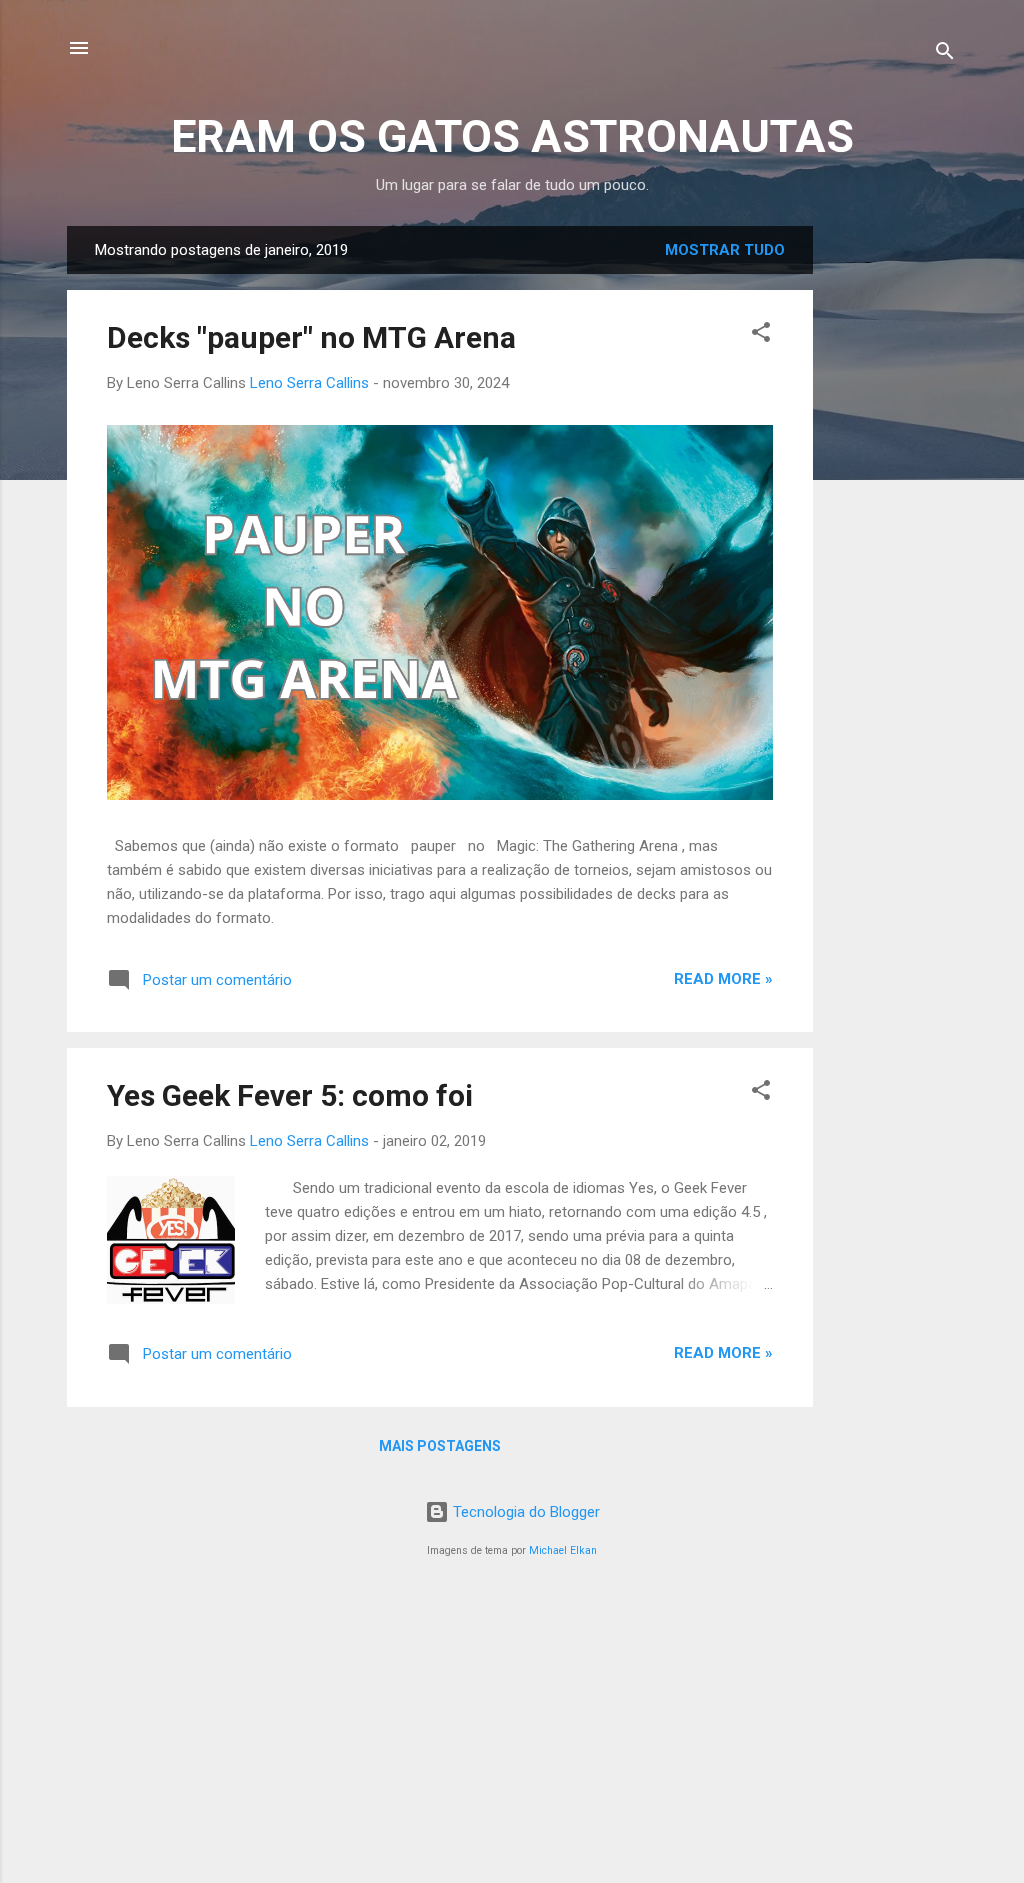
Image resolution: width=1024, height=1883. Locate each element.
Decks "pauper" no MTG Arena (311, 337)
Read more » (723, 979)
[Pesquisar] (945, 54)
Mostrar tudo (725, 250)
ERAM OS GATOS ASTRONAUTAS (512, 136)
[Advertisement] (893, 526)
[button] (761, 335)
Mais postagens (440, 1446)
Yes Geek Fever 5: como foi (290, 1095)
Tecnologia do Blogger (524, 1512)
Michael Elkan (563, 1550)
